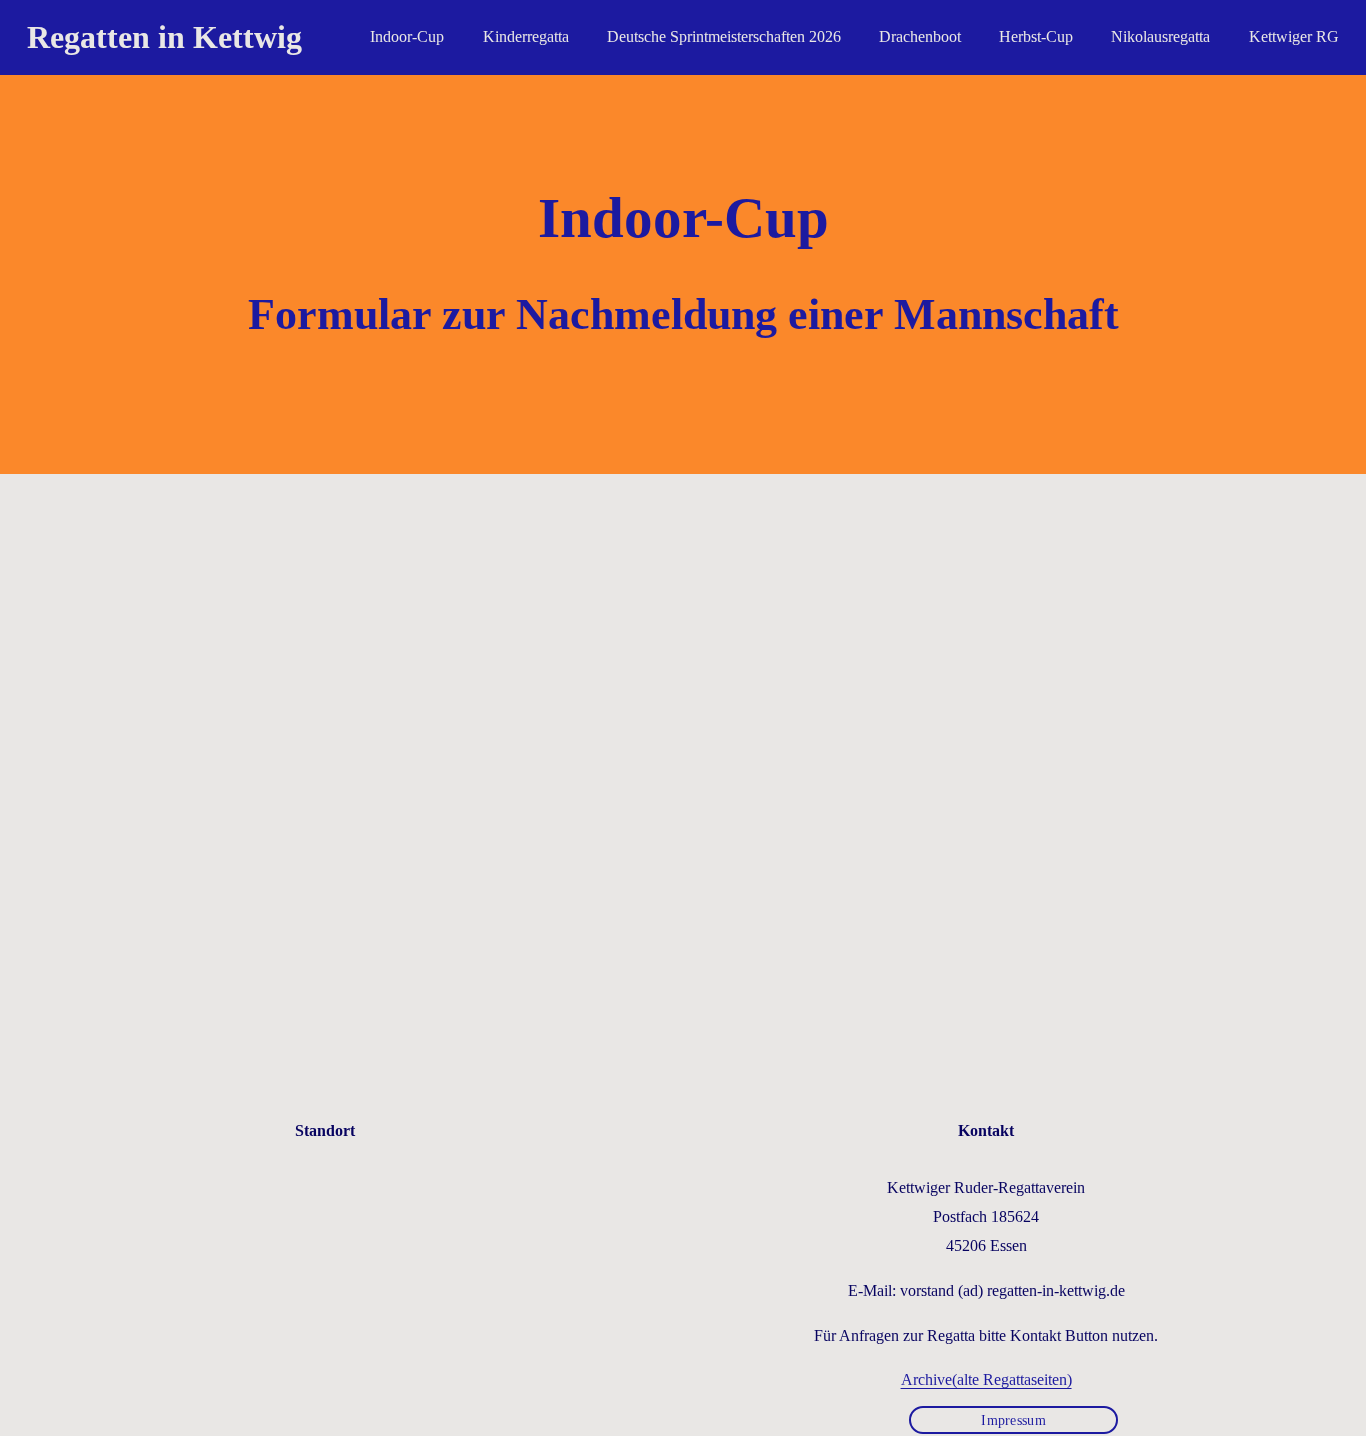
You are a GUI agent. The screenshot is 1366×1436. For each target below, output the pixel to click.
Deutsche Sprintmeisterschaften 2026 (724, 36)
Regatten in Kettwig (164, 37)
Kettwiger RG (1294, 36)
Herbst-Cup (1036, 36)
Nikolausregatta (1160, 36)
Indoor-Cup (407, 36)
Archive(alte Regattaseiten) (986, 1379)
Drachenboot (920, 36)
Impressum (1013, 1420)
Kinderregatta (526, 36)
